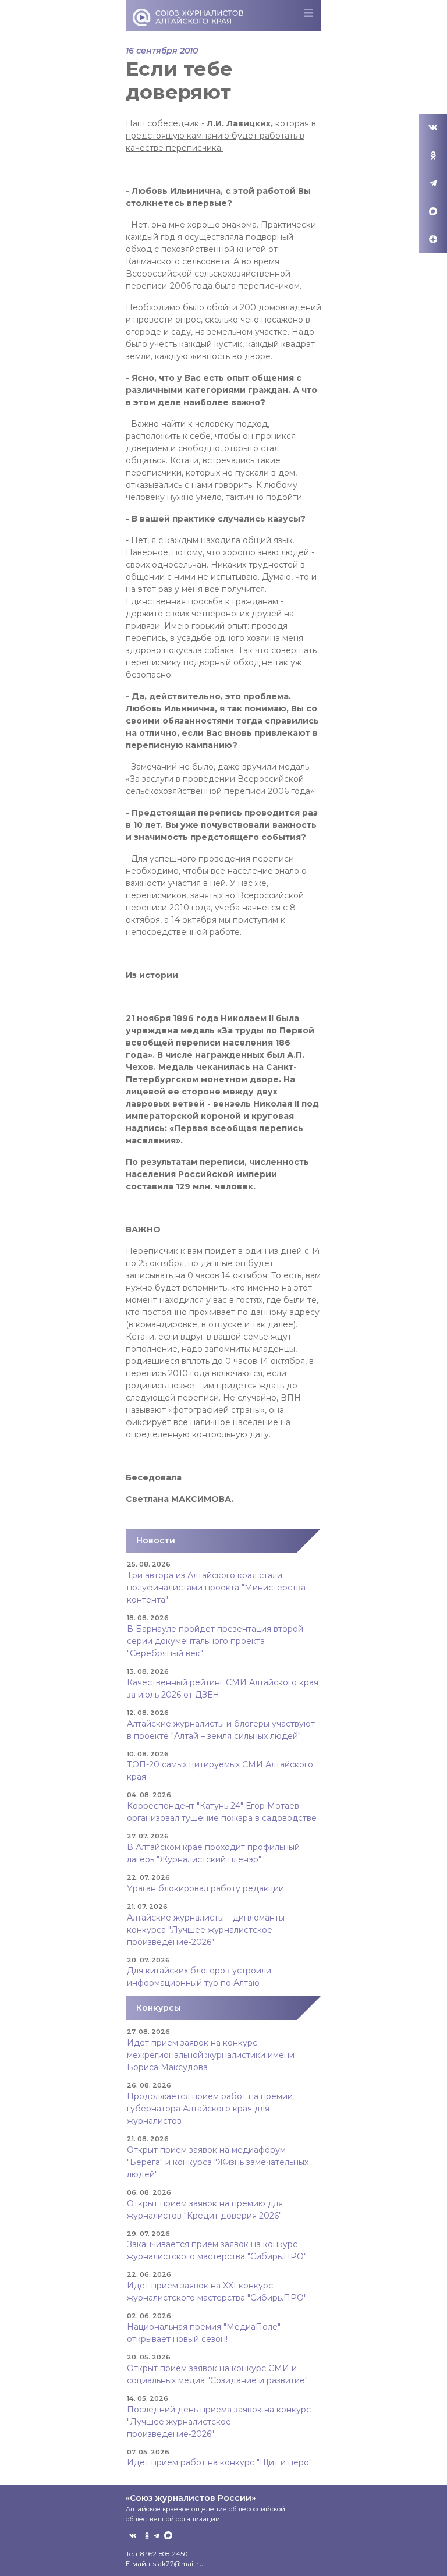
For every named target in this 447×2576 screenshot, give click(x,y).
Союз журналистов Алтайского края (188, 17)
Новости (156, 1540)
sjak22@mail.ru (178, 2564)
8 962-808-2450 (164, 2554)
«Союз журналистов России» (191, 2498)
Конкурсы (158, 2008)
